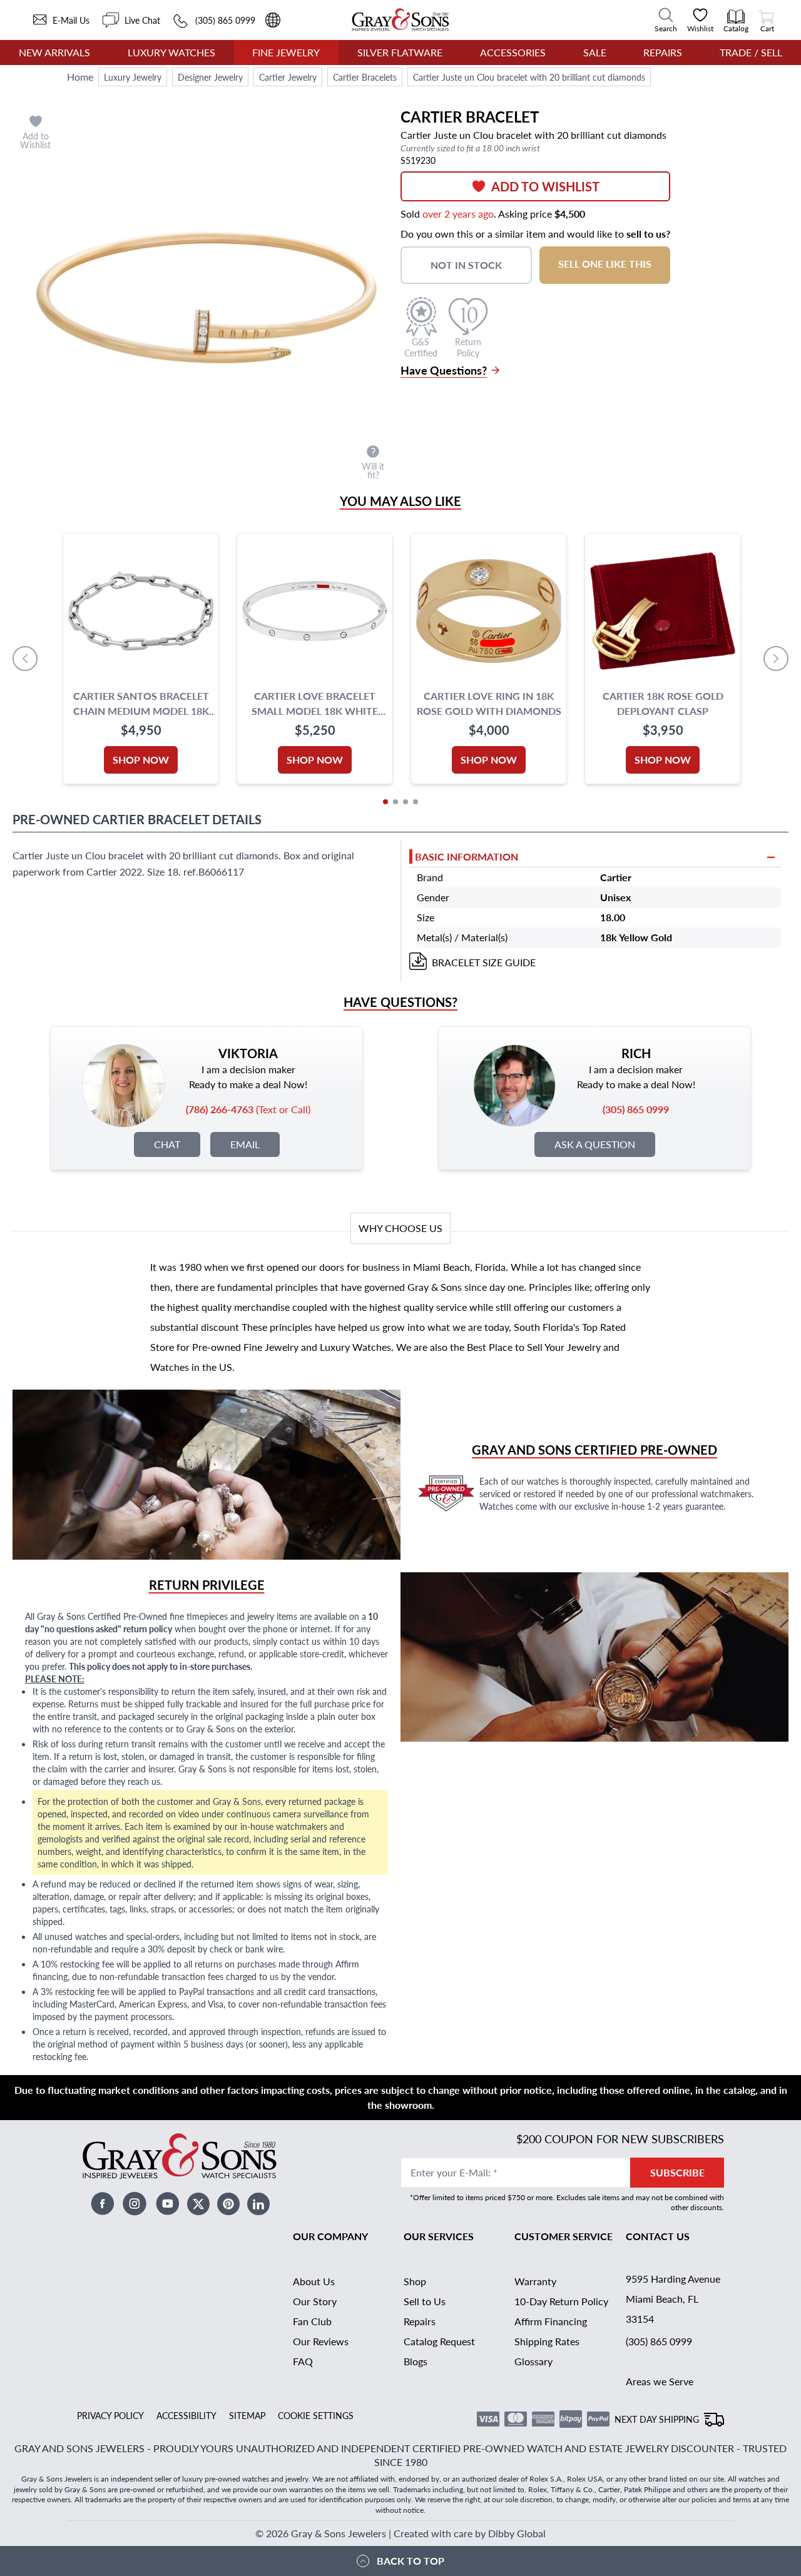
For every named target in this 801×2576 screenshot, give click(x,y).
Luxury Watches (171, 52)
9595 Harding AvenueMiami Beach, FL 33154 (673, 2299)
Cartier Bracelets (365, 77)
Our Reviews (321, 2341)
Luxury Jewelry (133, 77)
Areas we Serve (660, 2381)
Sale (595, 52)
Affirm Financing (551, 2321)
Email (245, 1144)
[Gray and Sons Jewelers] (400, 20)
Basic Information (467, 856)
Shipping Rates (547, 2341)
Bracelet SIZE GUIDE (484, 962)
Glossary (533, 2361)
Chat (167, 1144)
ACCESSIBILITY (186, 2415)
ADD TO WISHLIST (545, 186)
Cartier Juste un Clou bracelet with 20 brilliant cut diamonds (529, 77)
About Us (314, 2281)
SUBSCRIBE (677, 2172)
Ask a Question (595, 1144)
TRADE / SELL (751, 52)
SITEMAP (247, 2415)
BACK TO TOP (411, 2561)
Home (80, 77)
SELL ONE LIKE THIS (605, 264)
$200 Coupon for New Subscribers (620, 2139)
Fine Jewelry (286, 52)
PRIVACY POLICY (110, 2415)
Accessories (513, 52)
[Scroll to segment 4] (416, 802)
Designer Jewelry (210, 77)
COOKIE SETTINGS (316, 2415)
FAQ (303, 2361)
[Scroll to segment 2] (395, 802)
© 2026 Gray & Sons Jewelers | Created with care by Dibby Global (400, 2533)
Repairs (663, 52)
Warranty (535, 2281)
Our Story (315, 2301)
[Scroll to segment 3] (406, 802)
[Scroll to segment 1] (385, 802)
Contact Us (658, 2236)
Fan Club (312, 2321)
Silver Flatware (400, 52)
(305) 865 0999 (659, 2341)
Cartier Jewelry (288, 77)
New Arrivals (54, 52)
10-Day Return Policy (561, 2301)
